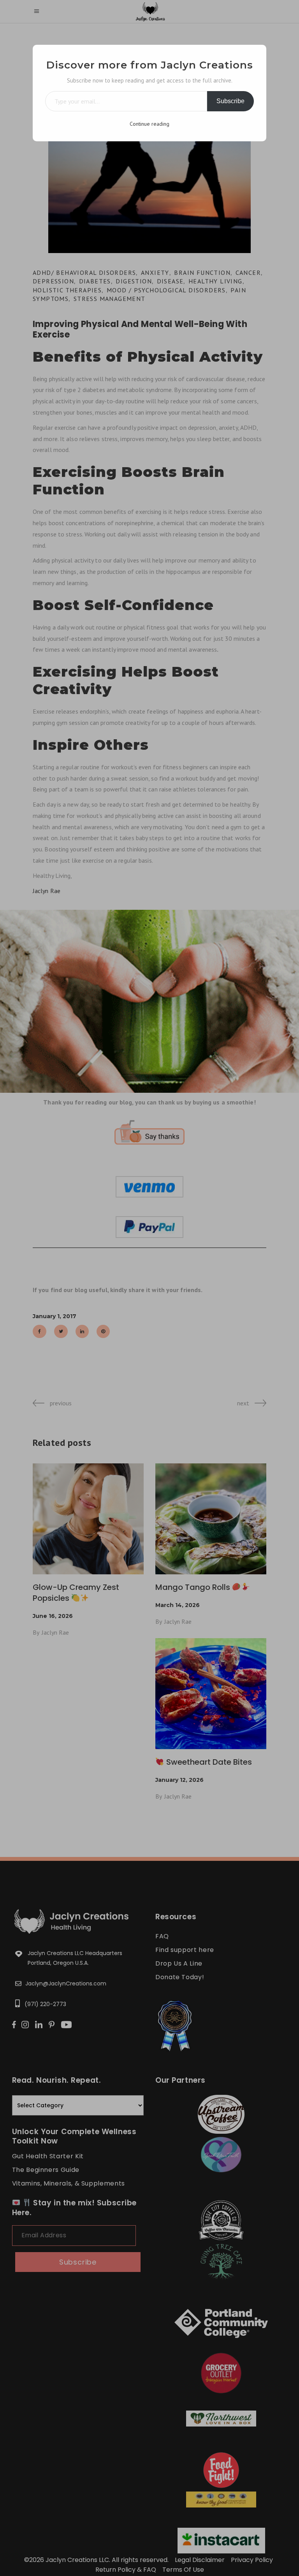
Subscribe (230, 101)
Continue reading (149, 124)
